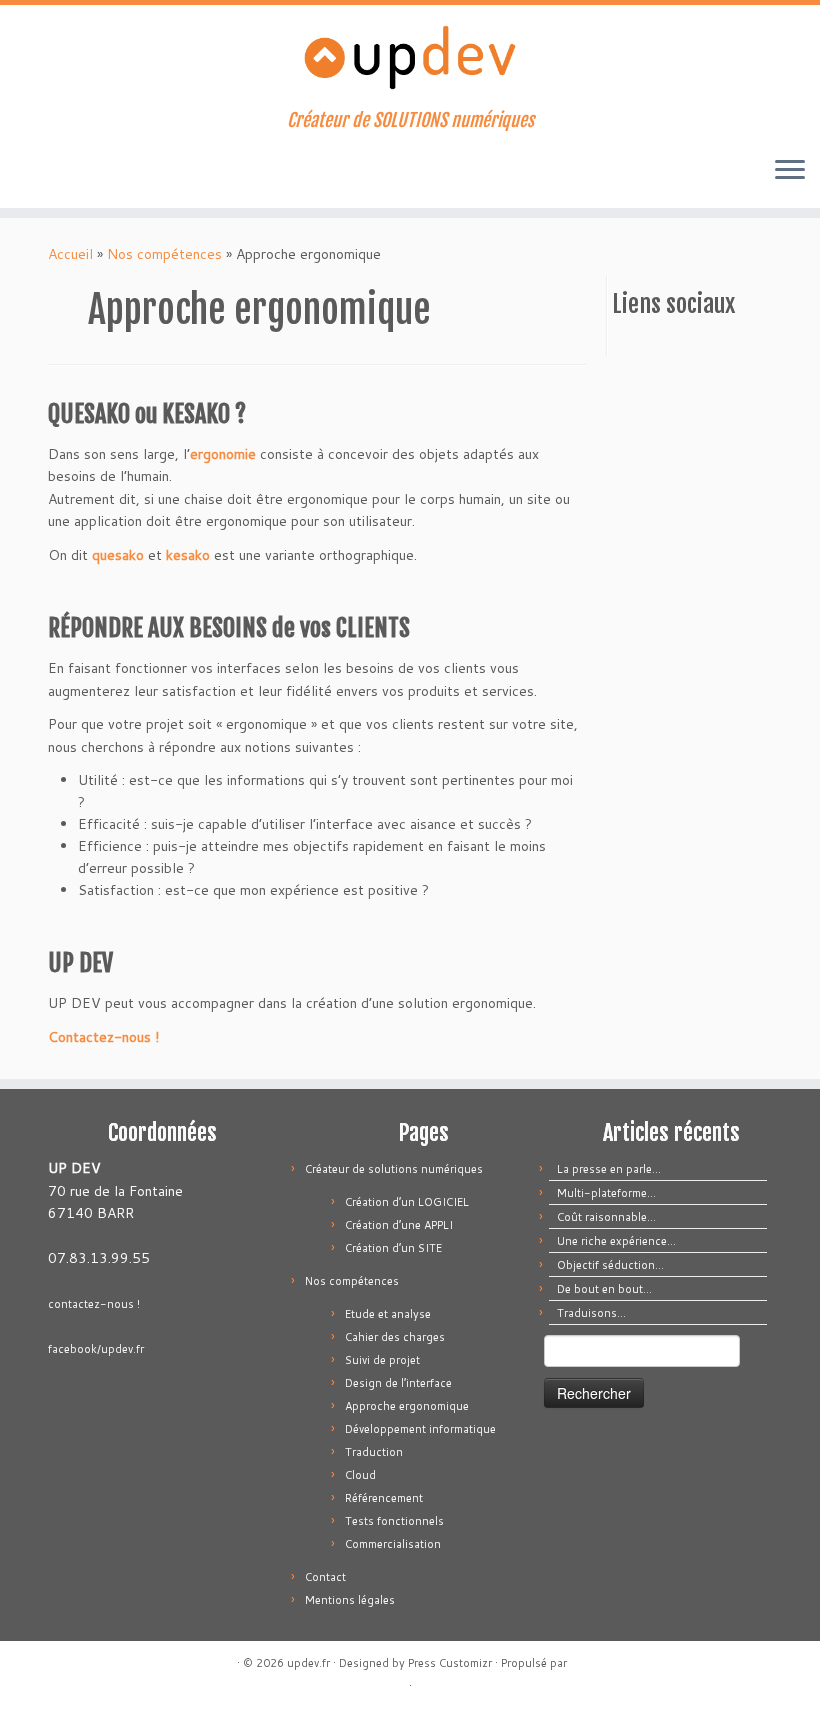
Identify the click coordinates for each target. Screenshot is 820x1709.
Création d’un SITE (393, 1248)
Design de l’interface (398, 1383)
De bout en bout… (604, 1289)
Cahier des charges (395, 1337)
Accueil (70, 254)
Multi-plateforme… (606, 1193)
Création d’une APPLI (399, 1225)
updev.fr (308, 1663)
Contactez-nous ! (103, 1037)
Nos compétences (164, 254)
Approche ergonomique (407, 1406)
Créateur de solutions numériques (394, 1169)
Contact (325, 1577)
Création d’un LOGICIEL (407, 1202)
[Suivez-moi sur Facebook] (90, 173)
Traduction (374, 1452)
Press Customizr (450, 1663)
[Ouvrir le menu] (790, 172)
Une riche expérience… (616, 1241)
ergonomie (223, 454)
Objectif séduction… (610, 1265)
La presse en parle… (609, 1169)
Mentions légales (350, 1600)
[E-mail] (63, 173)
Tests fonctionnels (394, 1521)
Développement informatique (420, 1429)
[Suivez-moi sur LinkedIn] (117, 173)
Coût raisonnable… (606, 1217)
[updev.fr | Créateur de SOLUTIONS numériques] (410, 57)
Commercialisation (393, 1544)
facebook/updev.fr (96, 1349)
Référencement (384, 1498)
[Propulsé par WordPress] (577, 1659)
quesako (118, 555)
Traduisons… (591, 1313)
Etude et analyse (388, 1314)
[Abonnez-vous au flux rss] (36, 173)
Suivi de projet (382, 1360)
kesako (188, 555)
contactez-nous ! (94, 1304)
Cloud (360, 1475)
